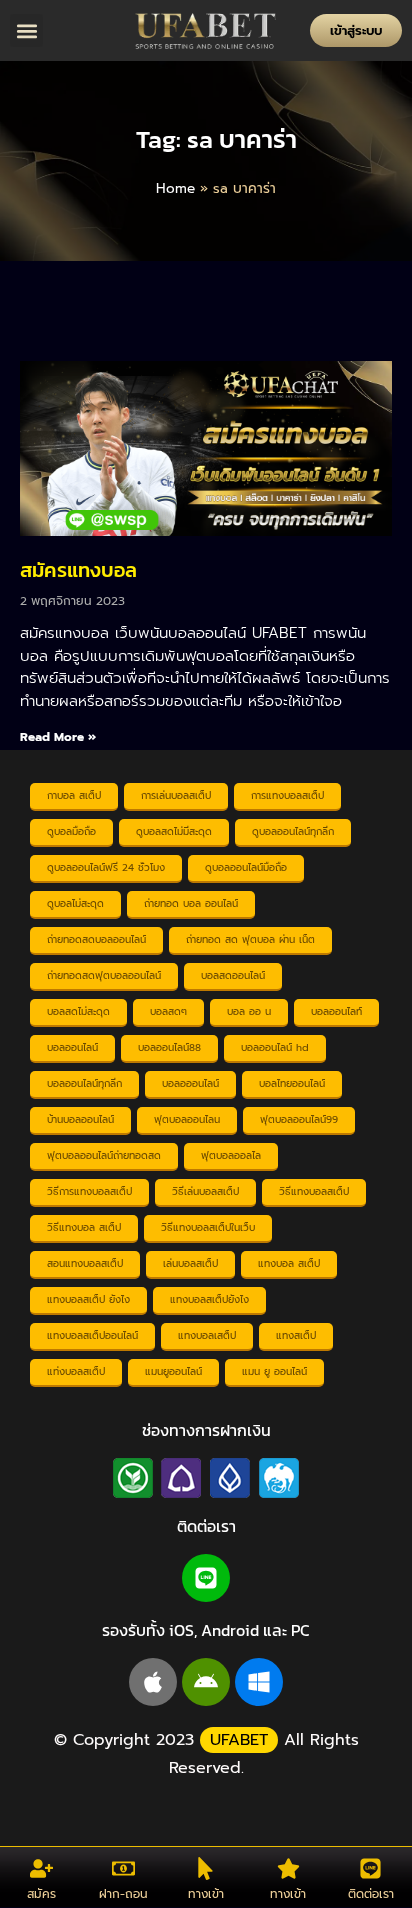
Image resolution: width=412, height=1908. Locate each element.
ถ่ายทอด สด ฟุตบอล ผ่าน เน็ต (250, 939)
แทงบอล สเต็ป (289, 1263)
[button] (26, 30)
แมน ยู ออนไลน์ (274, 1371)
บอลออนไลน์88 (169, 1047)
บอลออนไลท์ (336, 1011)
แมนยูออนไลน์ (173, 1371)
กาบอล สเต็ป (74, 795)
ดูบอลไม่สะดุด (75, 903)
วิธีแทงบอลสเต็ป (314, 1191)
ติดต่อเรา (371, 1894)
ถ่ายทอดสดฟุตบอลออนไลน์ (104, 975)
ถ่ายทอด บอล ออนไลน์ (191, 903)
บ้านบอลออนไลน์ (80, 1119)
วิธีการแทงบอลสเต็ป (89, 1191)
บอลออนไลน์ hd (275, 1047)
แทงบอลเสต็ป (207, 1335)
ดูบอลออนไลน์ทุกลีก (293, 831)
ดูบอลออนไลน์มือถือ (246, 867)
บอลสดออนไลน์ (233, 975)
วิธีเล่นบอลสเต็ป (205, 1191)
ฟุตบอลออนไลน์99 (299, 1119)
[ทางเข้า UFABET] (205, 1868)
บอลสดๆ (168, 1011)
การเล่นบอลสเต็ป (176, 795)
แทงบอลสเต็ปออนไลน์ (92, 1335)
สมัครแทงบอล (78, 570)
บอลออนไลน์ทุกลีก (84, 1083)
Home (175, 188)
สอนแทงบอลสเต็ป (85, 1263)
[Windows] (259, 1682)
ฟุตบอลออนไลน (187, 1119)
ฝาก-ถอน (123, 1894)
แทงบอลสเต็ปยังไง (209, 1299)
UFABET (239, 1740)
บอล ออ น (249, 1011)
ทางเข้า (206, 1894)
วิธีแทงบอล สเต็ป (84, 1227)
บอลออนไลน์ (72, 1047)
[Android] (206, 1682)
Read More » (58, 737)
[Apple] (153, 1682)
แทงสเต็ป (296, 1335)
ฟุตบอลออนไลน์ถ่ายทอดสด (104, 1155)
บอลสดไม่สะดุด (78, 1011)
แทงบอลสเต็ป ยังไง (88, 1299)
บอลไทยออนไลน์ (292, 1083)
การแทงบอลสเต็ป (287, 795)
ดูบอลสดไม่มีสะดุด (174, 831)
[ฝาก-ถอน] (123, 1868)
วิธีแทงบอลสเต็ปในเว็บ (208, 1227)
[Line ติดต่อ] (370, 1868)
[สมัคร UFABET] (41, 1868)
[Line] (206, 1578)
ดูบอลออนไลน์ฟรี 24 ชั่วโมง (106, 867)
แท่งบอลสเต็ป (76, 1371)
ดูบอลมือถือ (71, 831)
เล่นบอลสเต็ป (190, 1263)
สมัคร (41, 1894)
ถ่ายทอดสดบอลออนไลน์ (96, 939)
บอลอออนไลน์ (190, 1083)
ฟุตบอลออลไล (231, 1155)
